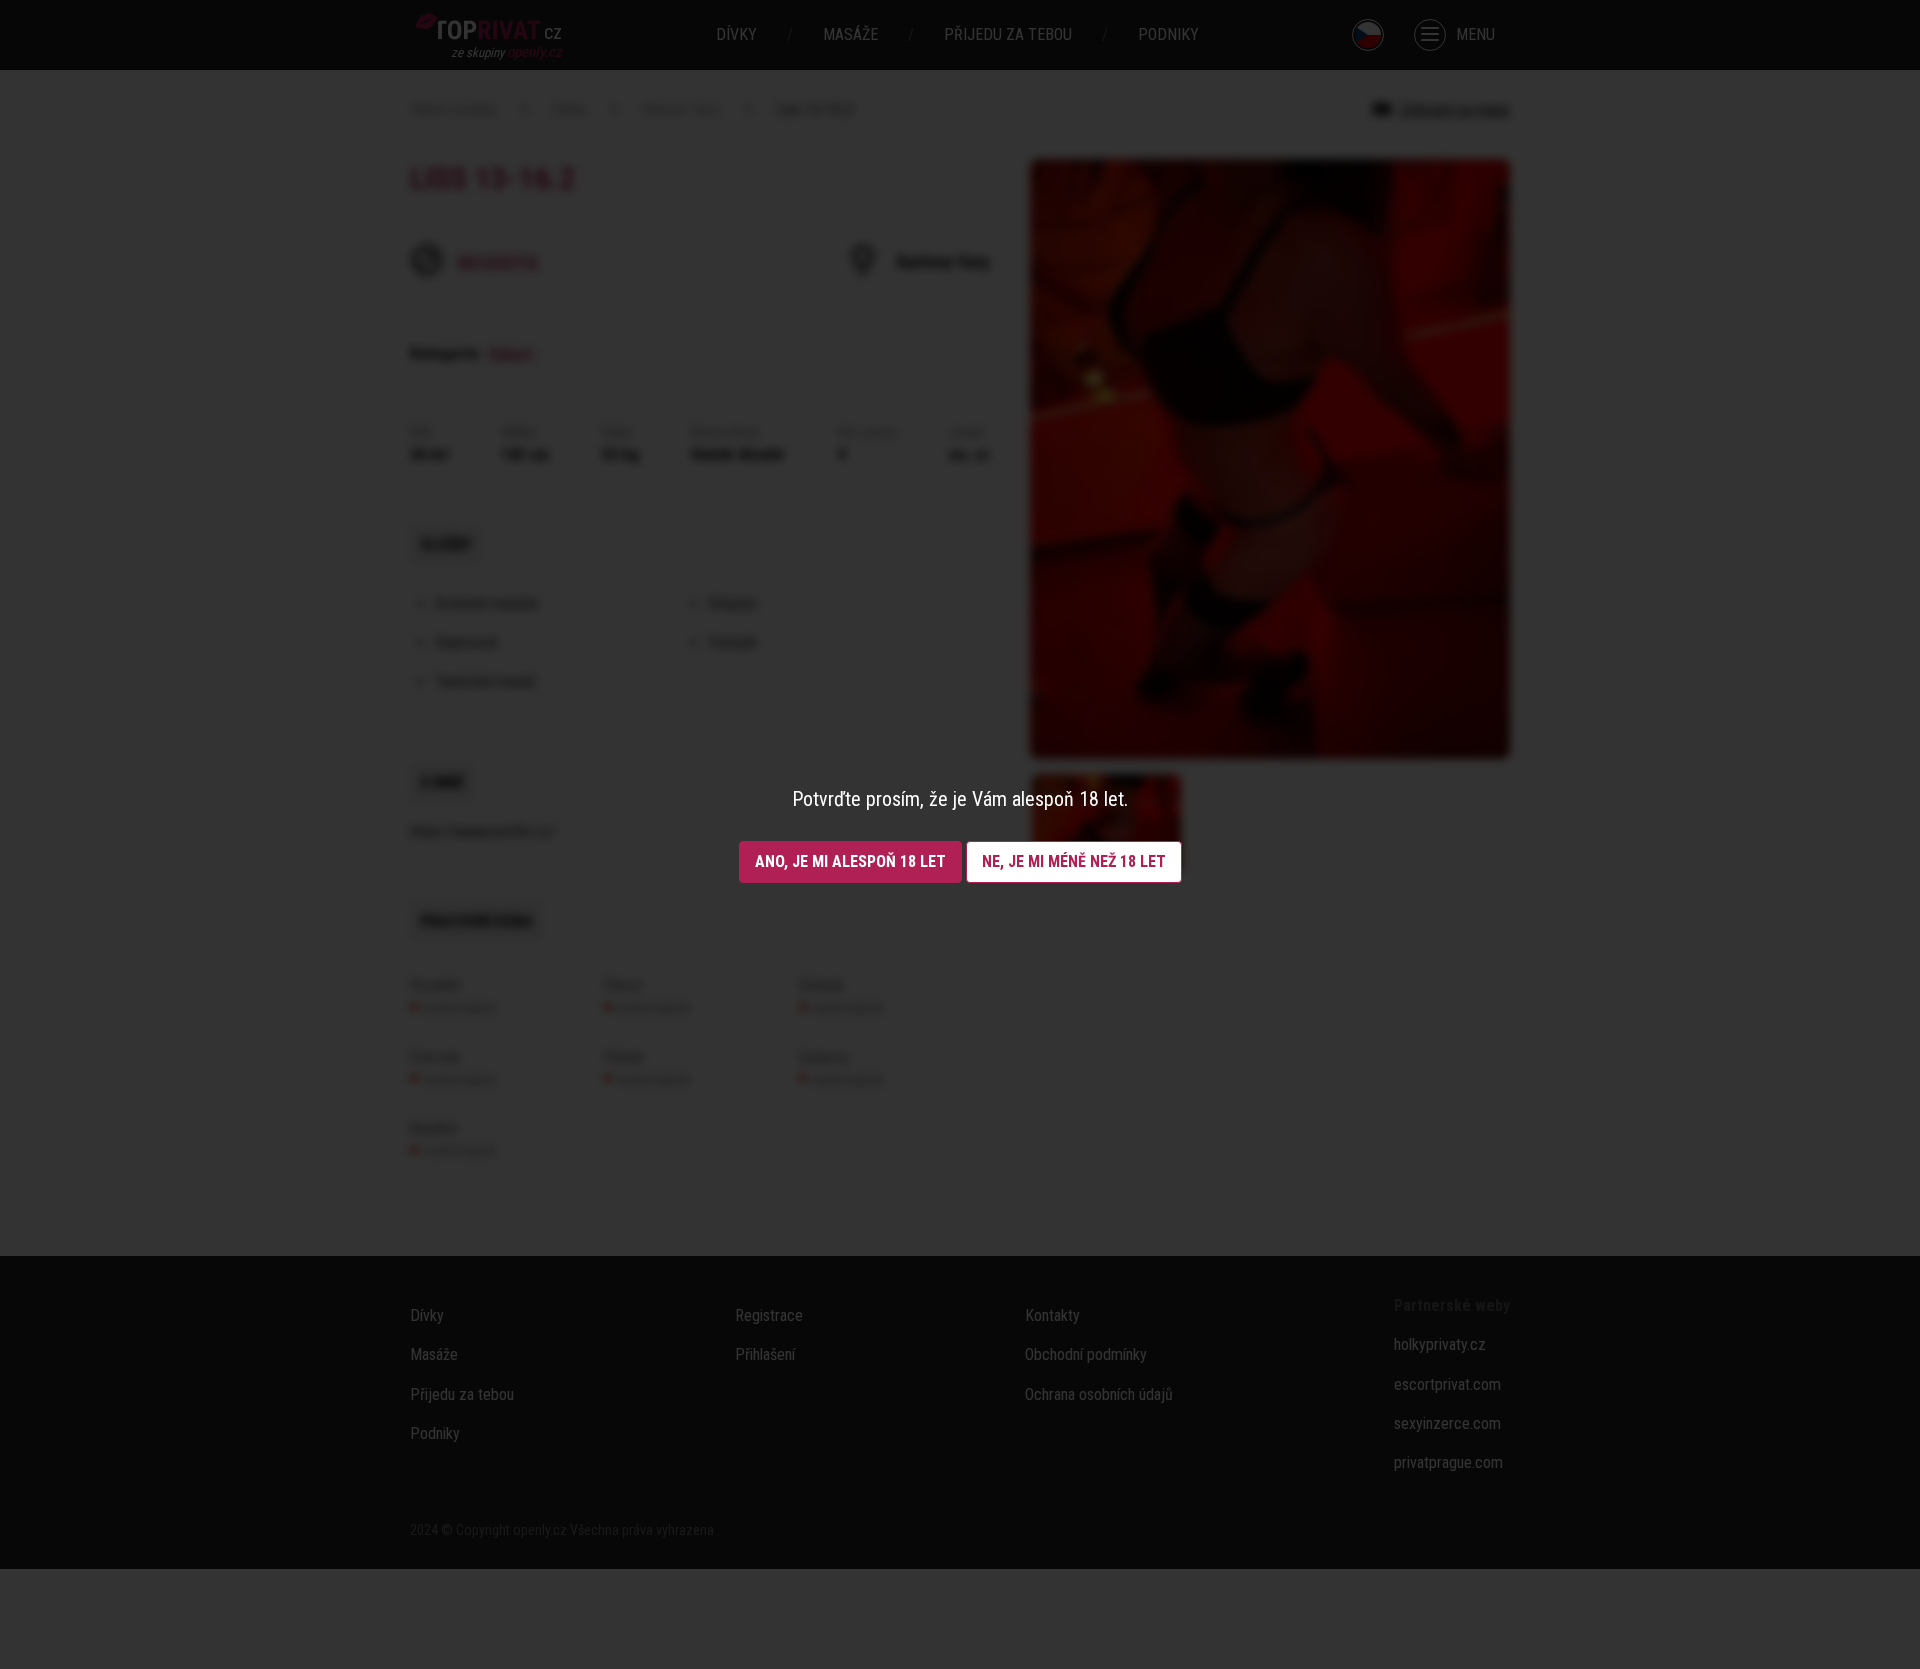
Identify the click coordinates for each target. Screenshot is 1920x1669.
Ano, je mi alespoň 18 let (850, 861)
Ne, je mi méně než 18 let (1074, 861)
